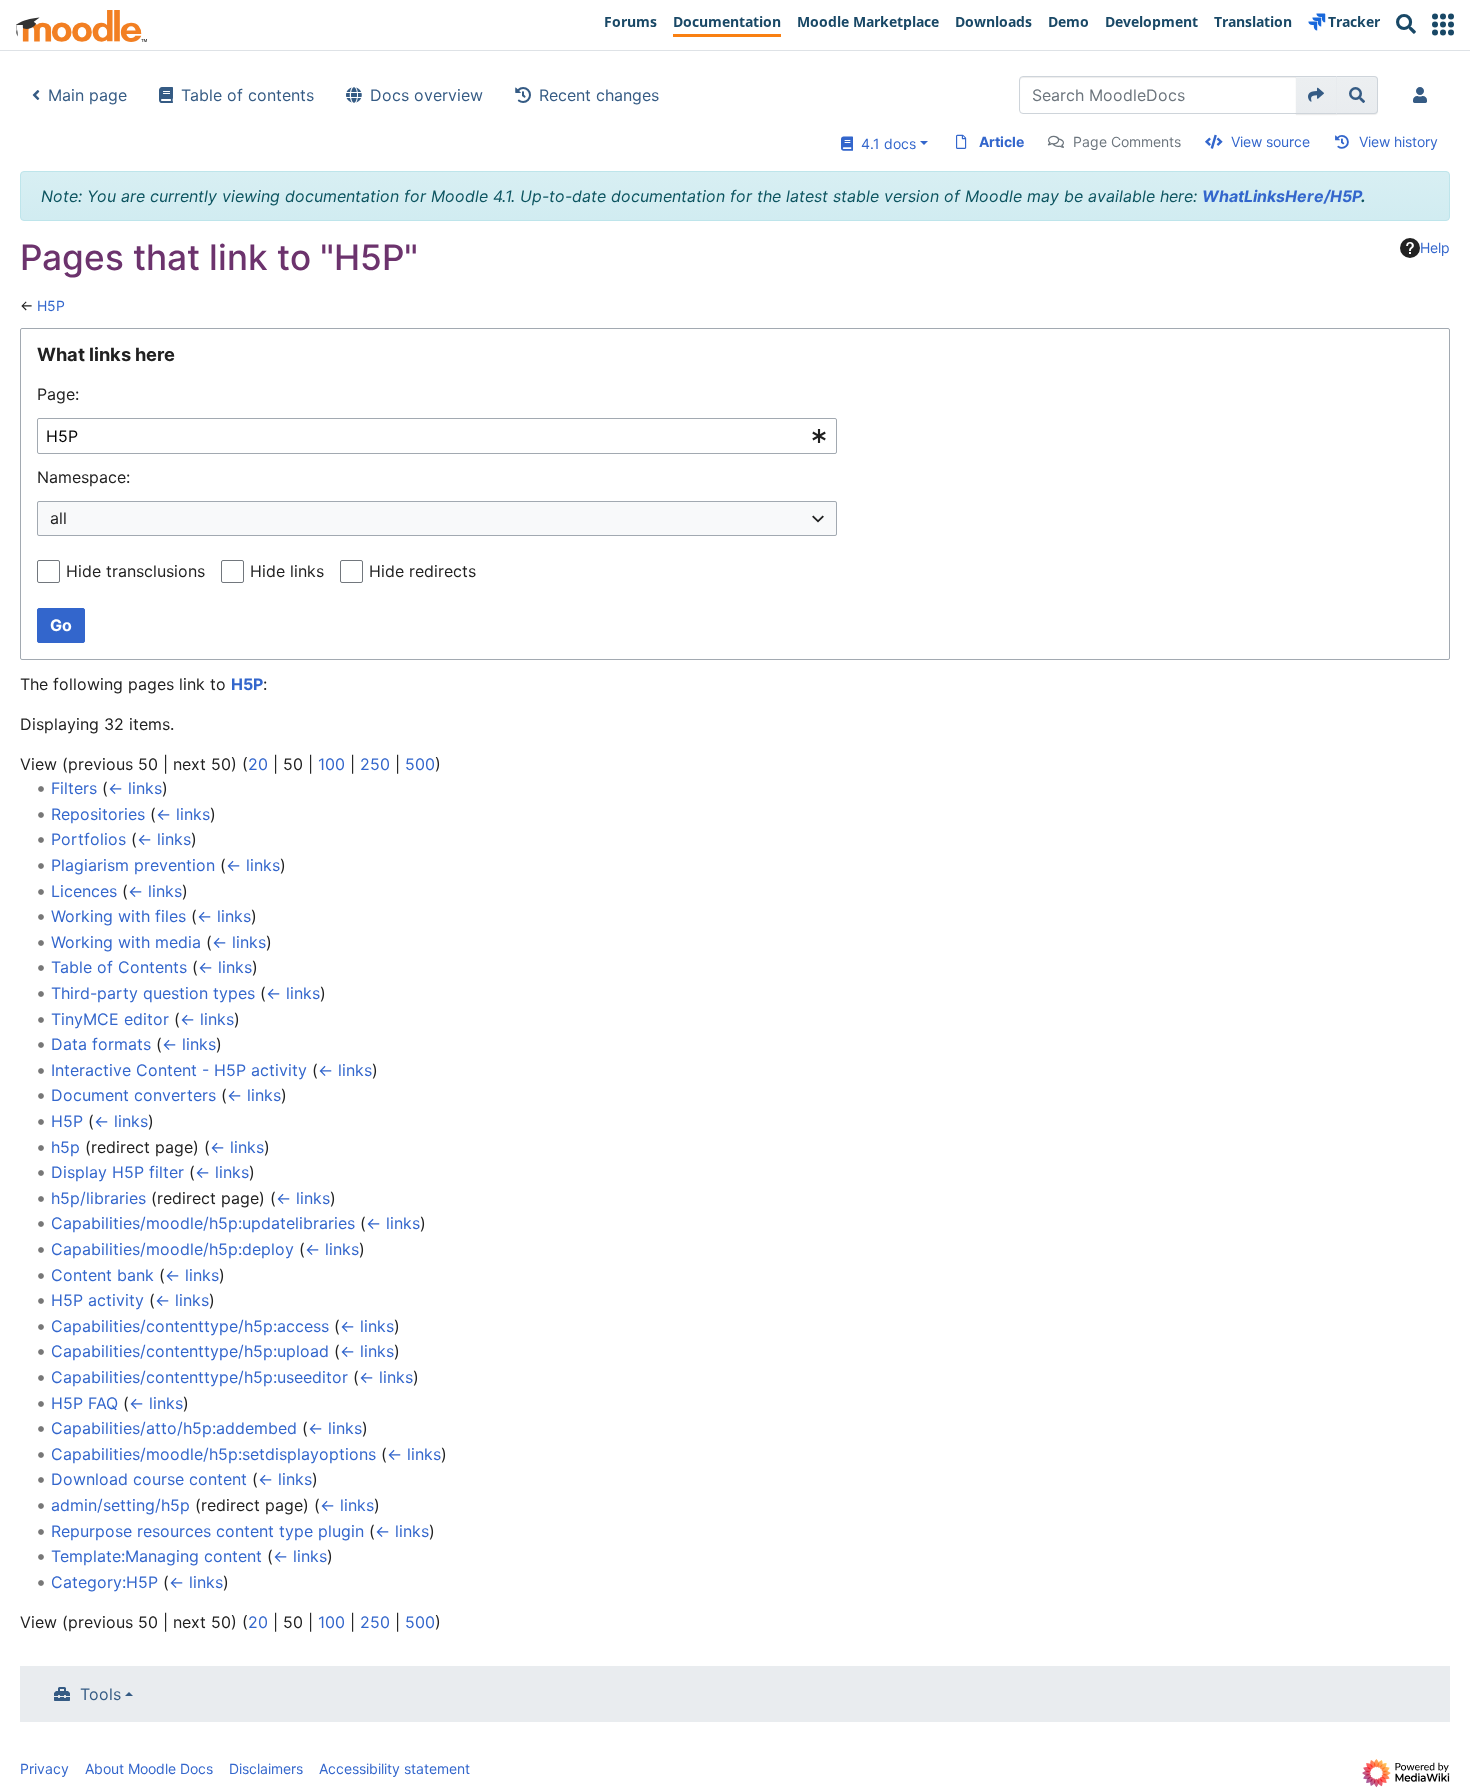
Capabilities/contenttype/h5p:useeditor (199, 1377)
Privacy (44, 1768)
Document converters (133, 1095)
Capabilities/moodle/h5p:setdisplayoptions (213, 1454)
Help (1435, 247)
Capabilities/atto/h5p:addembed (174, 1428)
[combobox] (437, 436)
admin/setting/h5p (120, 1505)
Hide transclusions (135, 571)
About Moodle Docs (149, 1768)
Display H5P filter (117, 1172)
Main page (87, 95)
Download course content (149, 1479)
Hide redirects (422, 571)
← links (135, 788)
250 (375, 764)
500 (420, 764)
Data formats (101, 1044)
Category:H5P (104, 1582)
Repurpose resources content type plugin (207, 1531)
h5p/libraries (98, 1198)
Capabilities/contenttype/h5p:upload (190, 1351)
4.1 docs (884, 143)
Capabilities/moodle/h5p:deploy (172, 1249)
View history (1398, 141)
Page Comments (1127, 141)
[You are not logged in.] (1424, 95)
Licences (84, 891)
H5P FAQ (84, 1403)
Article (1001, 141)
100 (331, 764)
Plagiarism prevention (133, 865)
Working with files (118, 916)
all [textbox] (58, 518)
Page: (58, 394)
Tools (100, 1694)
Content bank (102, 1275)
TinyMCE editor (110, 1019)
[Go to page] (1316, 95)
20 (258, 764)
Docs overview (426, 95)
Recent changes (599, 95)
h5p (65, 1147)
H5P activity (97, 1300)
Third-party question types (153, 993)
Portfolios (88, 839)
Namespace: (83, 477)
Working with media (126, 942)
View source (1270, 141)
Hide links (287, 571)
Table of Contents (119, 967)
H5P (51, 305)
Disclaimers (266, 1768)
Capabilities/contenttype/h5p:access (190, 1326)
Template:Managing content (156, 1556)
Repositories (98, 814)
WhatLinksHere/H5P (1281, 196)
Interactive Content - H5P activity (179, 1070)
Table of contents (247, 95)
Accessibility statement (394, 1768)
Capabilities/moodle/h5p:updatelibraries (203, 1223)
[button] (1443, 24)
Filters (74, 788)
